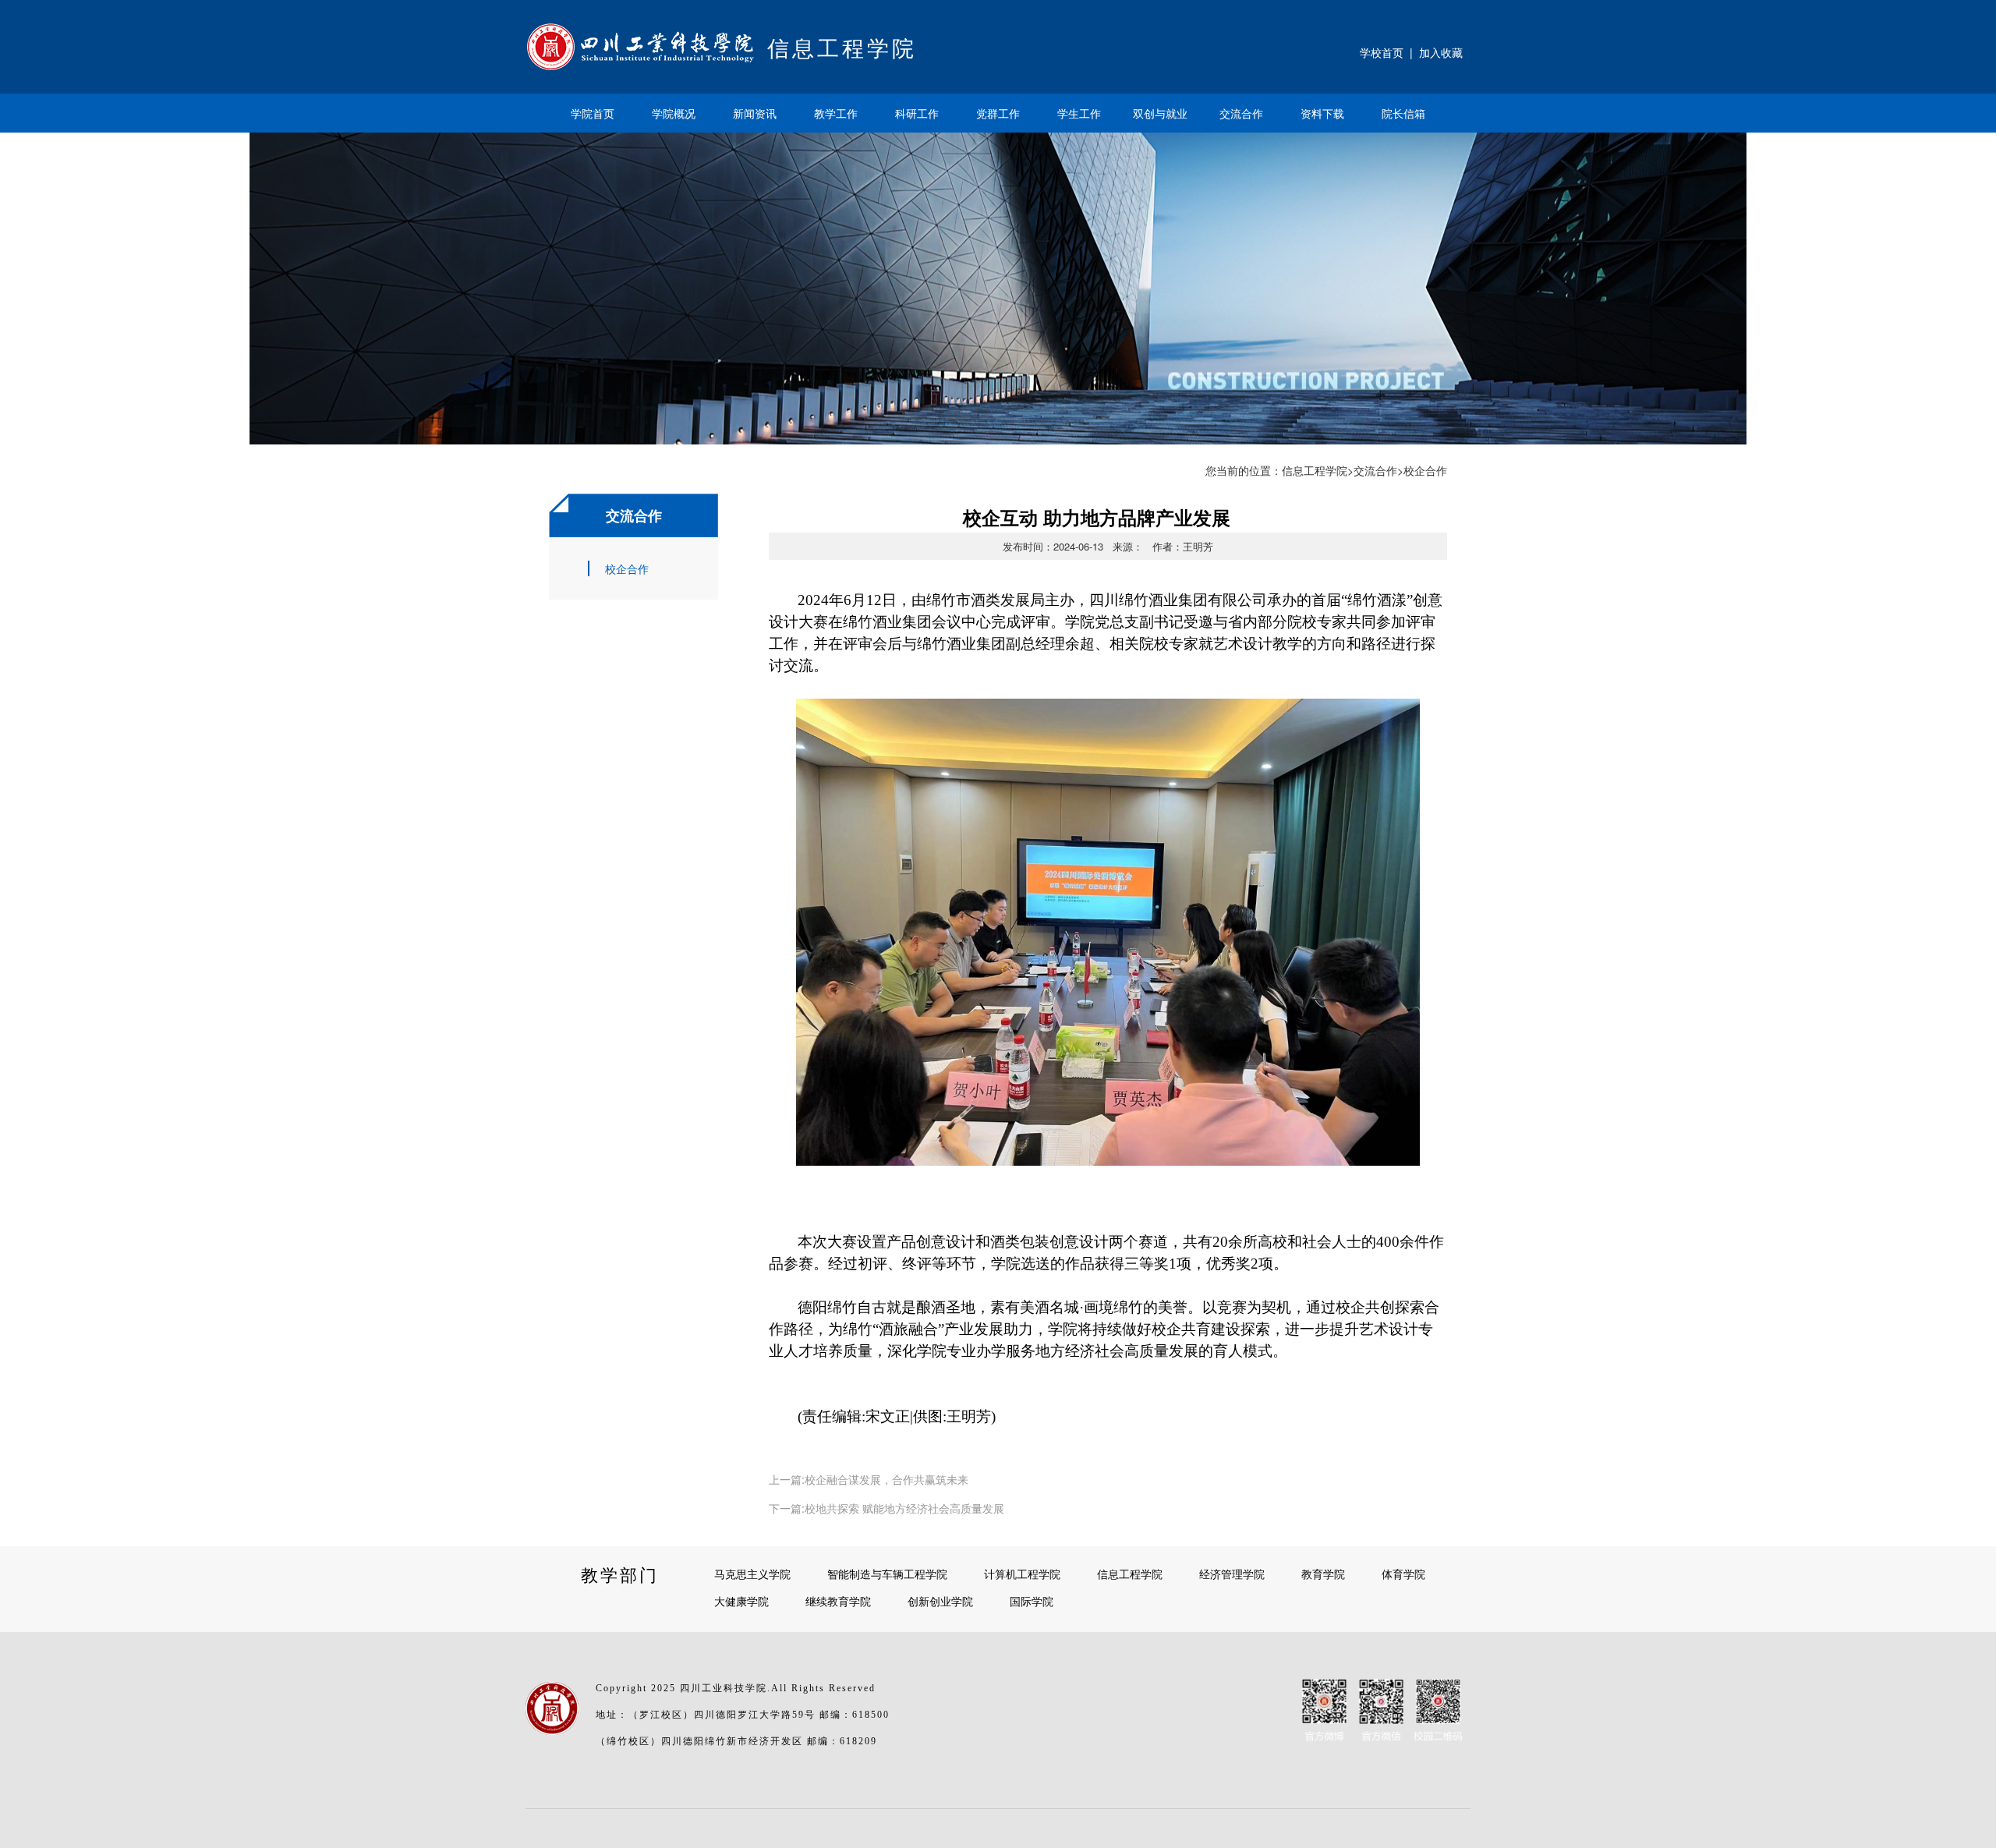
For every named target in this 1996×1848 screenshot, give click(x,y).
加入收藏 (1441, 52)
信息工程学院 (1315, 470)
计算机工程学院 (1022, 1574)
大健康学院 (741, 1601)
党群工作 (998, 113)
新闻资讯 (755, 113)
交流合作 (1241, 113)
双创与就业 (1160, 113)
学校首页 (1382, 52)
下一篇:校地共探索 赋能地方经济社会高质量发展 (887, 1508)
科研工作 (917, 113)
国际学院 (1032, 1601)
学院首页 (593, 113)
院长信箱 (1403, 113)
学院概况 (674, 113)
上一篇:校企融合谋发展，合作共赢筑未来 (869, 1479)
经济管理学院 (1232, 1574)
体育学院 (1403, 1574)
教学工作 (836, 113)
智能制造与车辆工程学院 (887, 1574)
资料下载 (1322, 113)
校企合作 (627, 568)
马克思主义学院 (752, 1574)
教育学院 (1323, 1574)
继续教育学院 (838, 1601)
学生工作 (1079, 113)
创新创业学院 (940, 1601)
